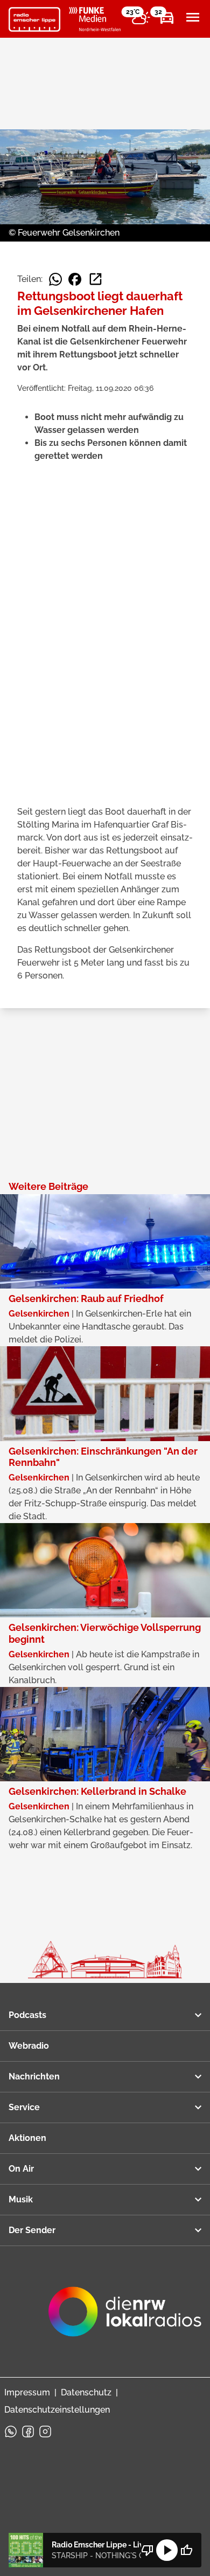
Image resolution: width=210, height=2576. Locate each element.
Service (24, 2107)
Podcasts (27, 2015)
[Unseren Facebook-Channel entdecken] (28, 2432)
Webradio (29, 2046)
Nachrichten (34, 2076)
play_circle (167, 2550)
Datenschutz (86, 2392)
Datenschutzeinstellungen (57, 2410)
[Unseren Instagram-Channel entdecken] (45, 2432)
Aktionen (27, 2138)
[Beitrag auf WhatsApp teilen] (55, 279)
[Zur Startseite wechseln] (34, 19)
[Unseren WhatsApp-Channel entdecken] (11, 2432)
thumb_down (148, 2550)
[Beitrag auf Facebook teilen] (75, 279)
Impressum (27, 2392)
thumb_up (186, 2550)
